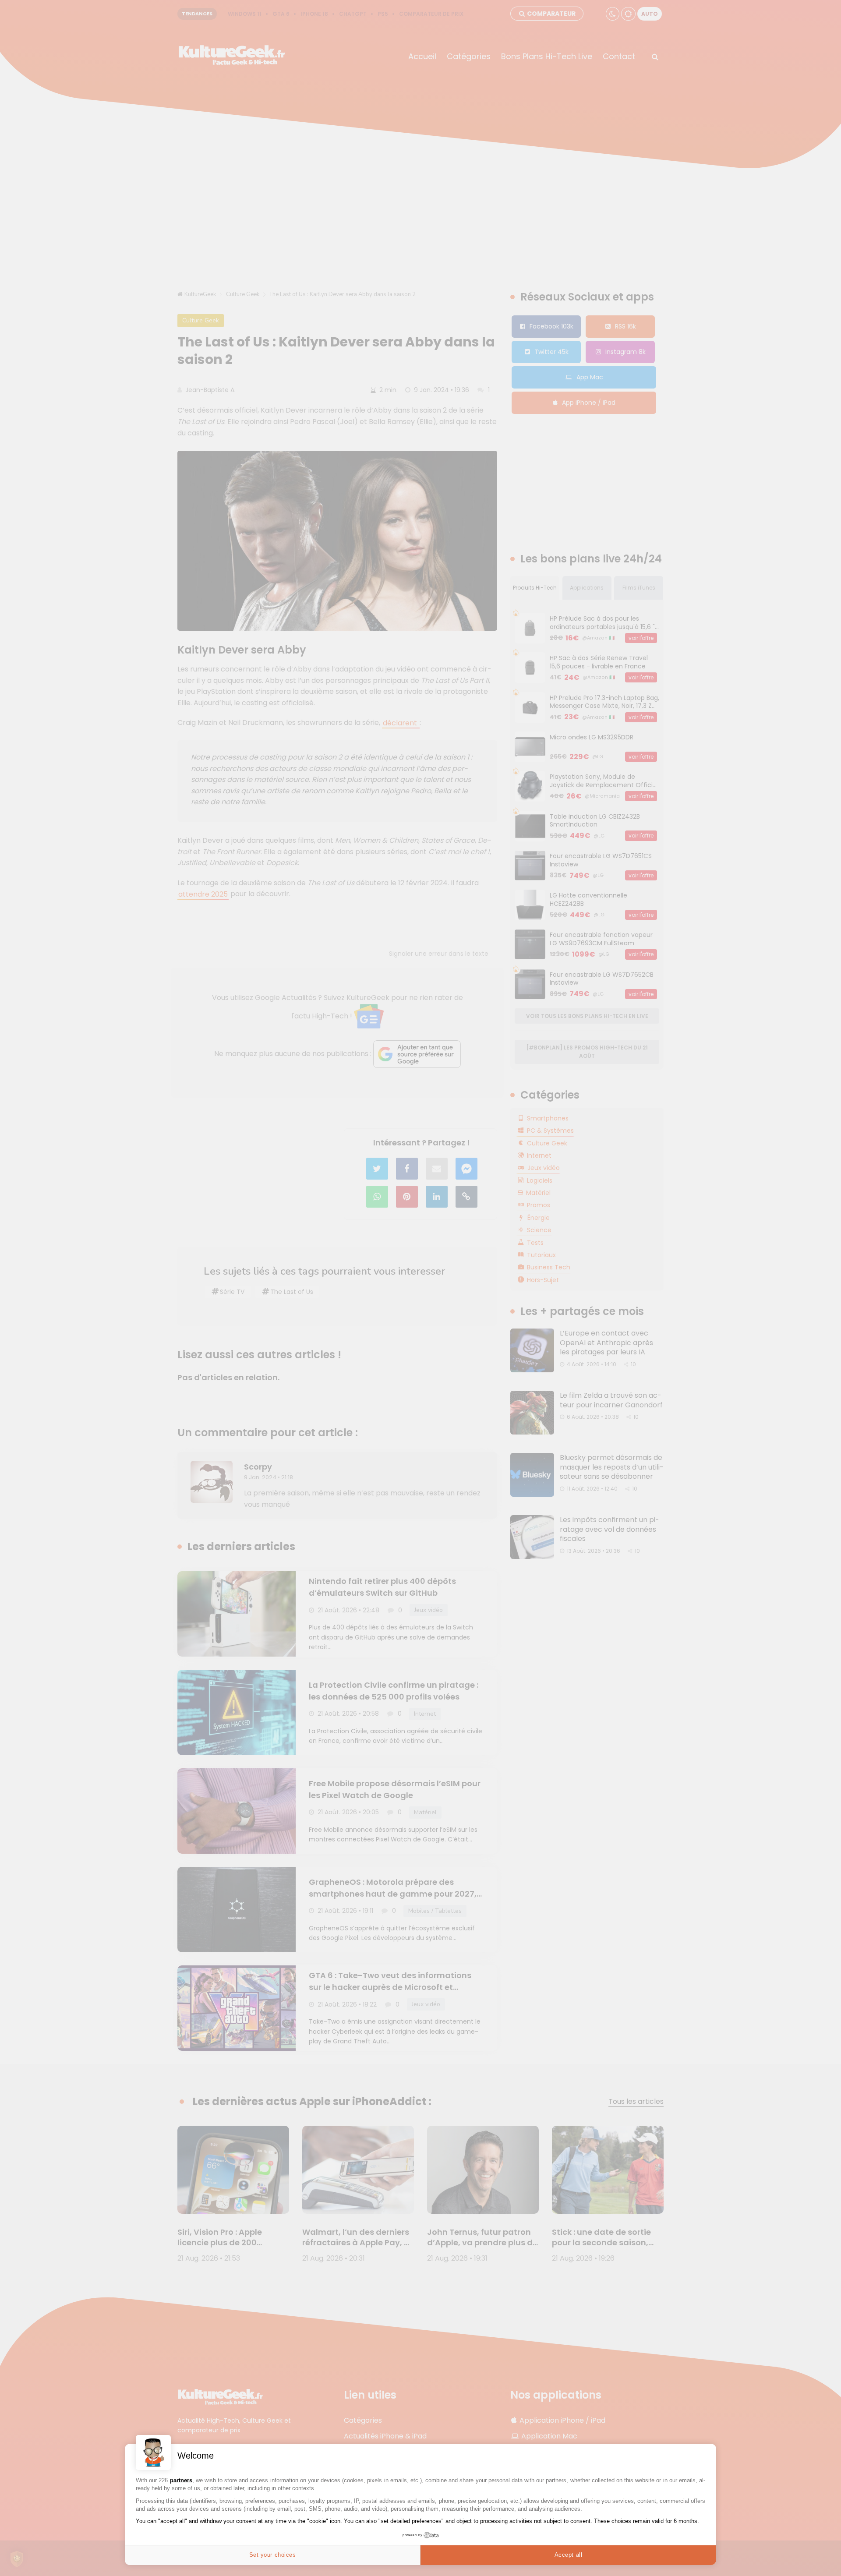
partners (181, 2480)
